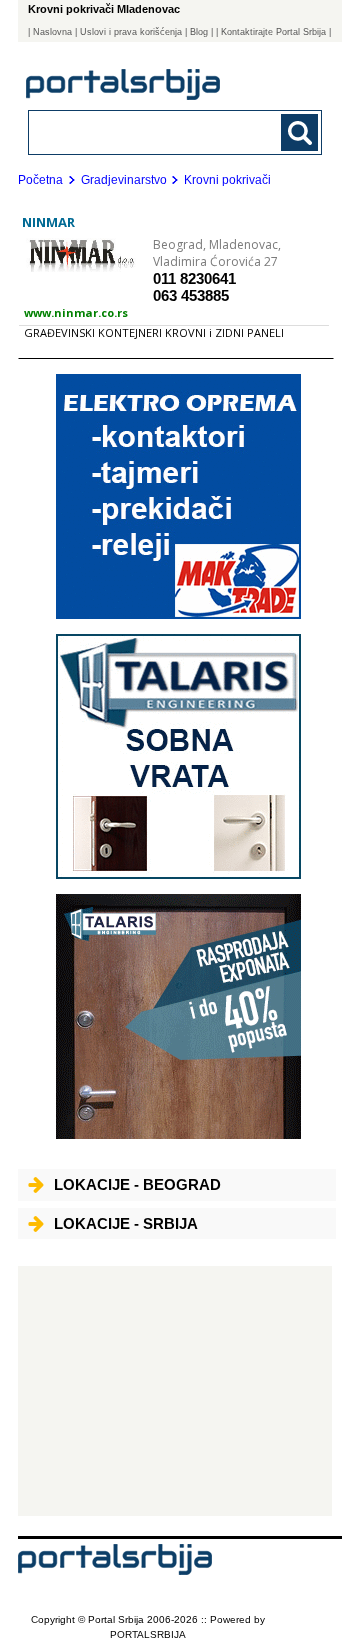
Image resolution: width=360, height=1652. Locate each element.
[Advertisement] (175, 1391)
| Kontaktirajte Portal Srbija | (273, 32)
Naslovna (52, 32)
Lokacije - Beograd (137, 1184)
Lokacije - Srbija (126, 1223)
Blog (199, 32)
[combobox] (147, 131)
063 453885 (191, 295)
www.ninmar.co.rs (76, 312)
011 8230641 (194, 278)
